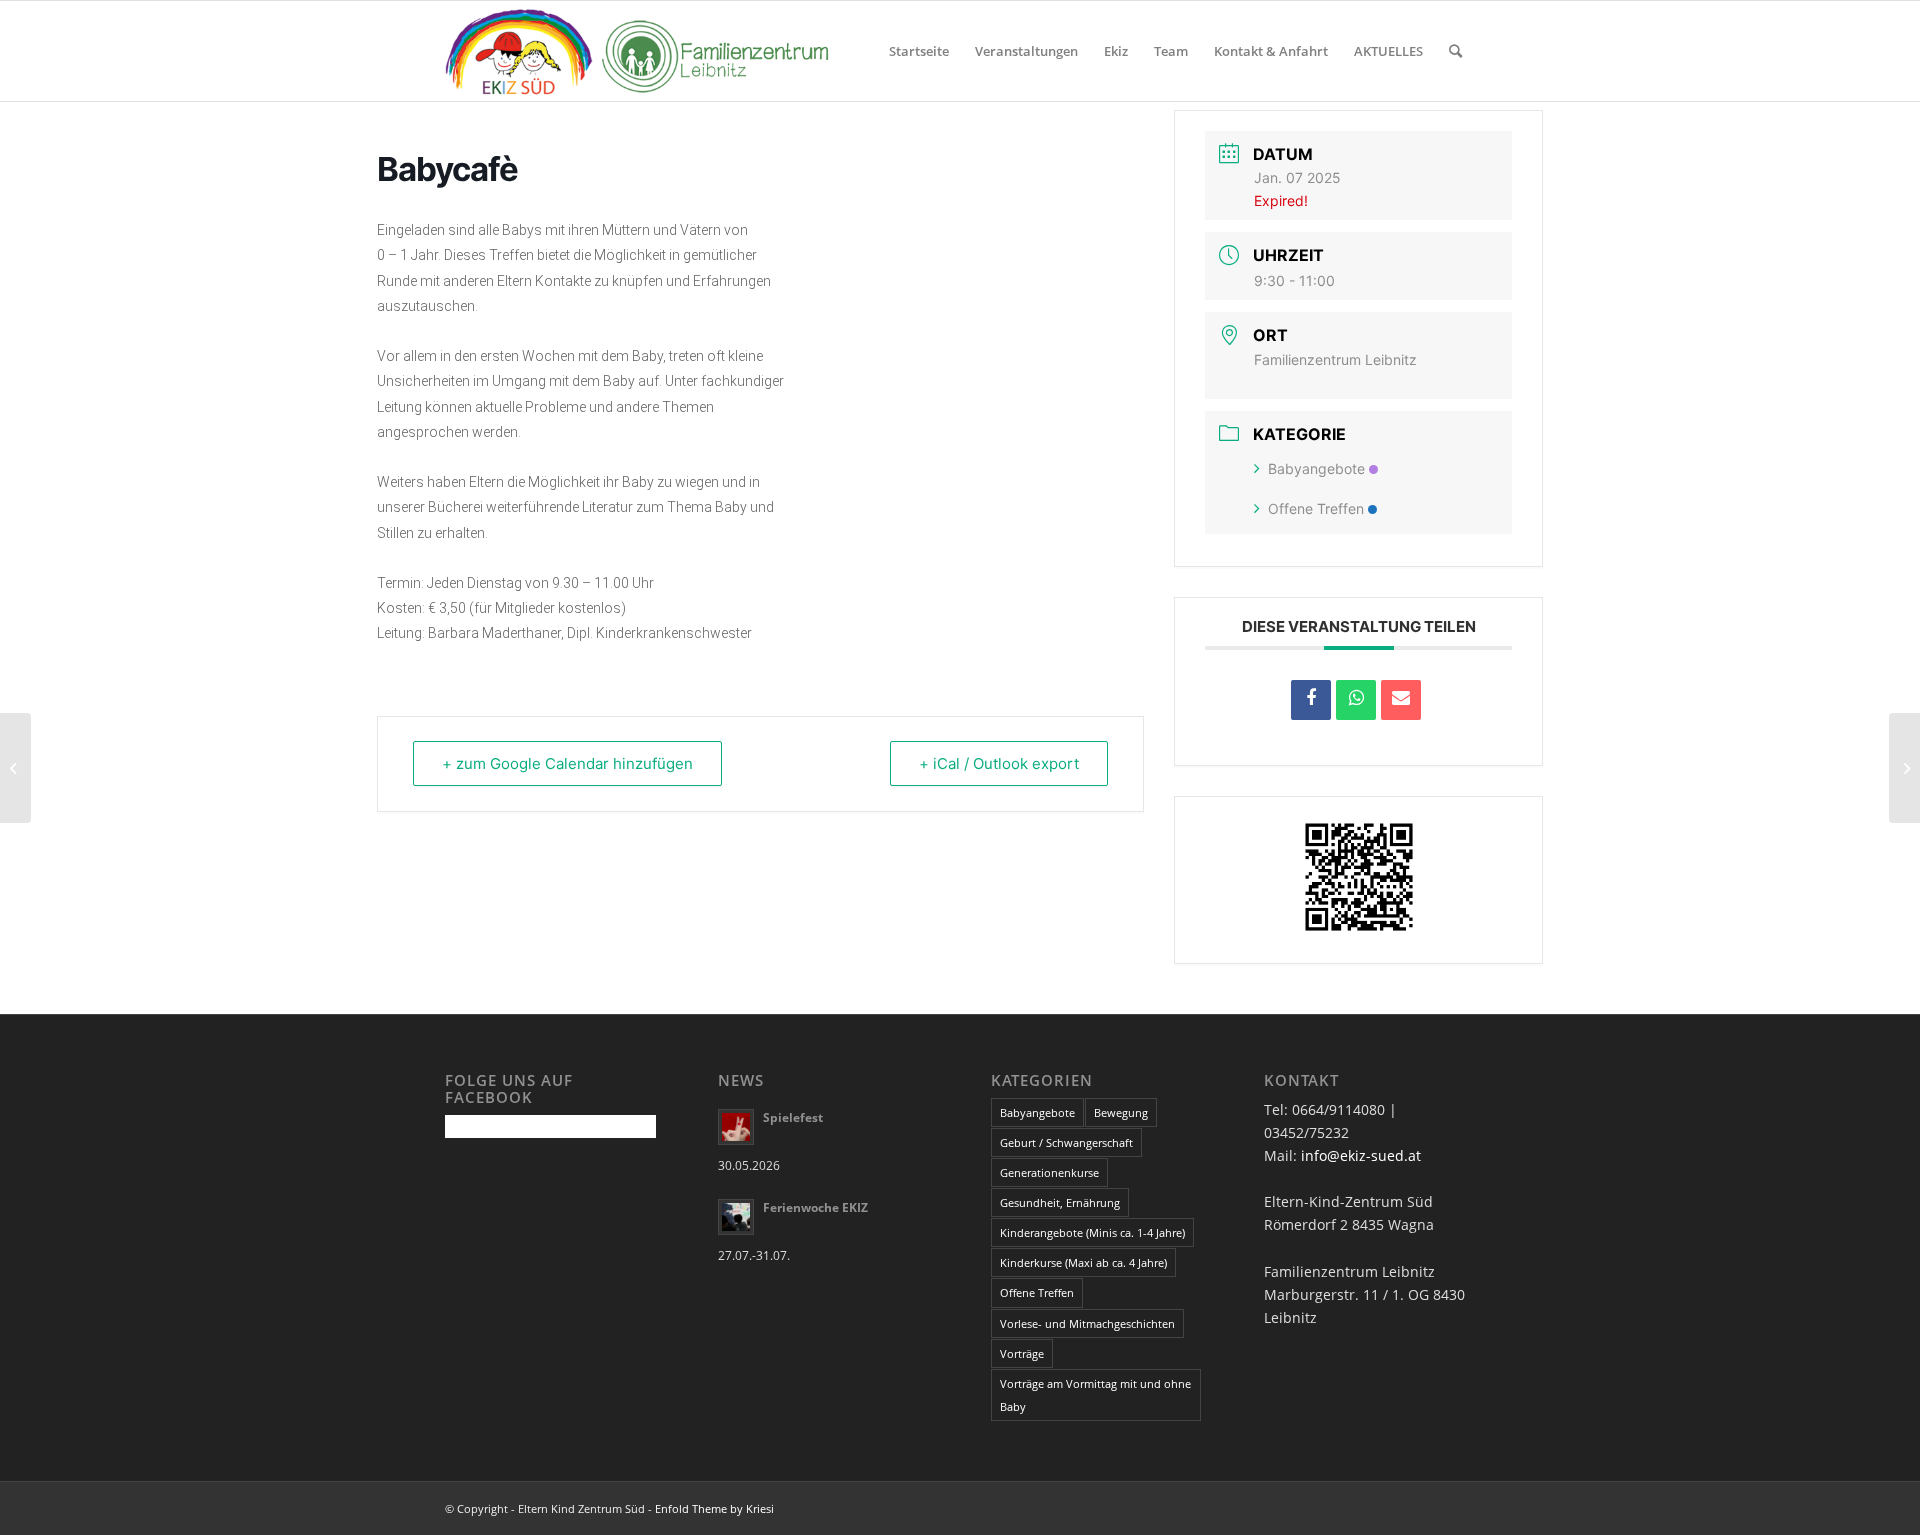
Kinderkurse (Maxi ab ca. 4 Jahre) (1083, 1262)
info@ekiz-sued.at (1361, 1155)
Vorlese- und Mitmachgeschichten (1087, 1323)
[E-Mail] (1401, 700)
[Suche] (1455, 51)
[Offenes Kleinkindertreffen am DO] (15, 768)
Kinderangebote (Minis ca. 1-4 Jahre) (1092, 1232)
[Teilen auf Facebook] (1311, 700)
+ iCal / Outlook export (999, 763)
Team (1171, 51)
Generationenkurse (1049, 1172)
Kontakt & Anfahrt (1271, 51)
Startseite (919, 51)
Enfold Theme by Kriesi (714, 1508)
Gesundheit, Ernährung (1060, 1202)
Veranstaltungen (1026, 51)
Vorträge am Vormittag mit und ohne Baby (1095, 1395)
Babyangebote (1316, 468)
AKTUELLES (1388, 51)
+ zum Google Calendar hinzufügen (567, 763)
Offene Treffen (1316, 508)
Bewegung (1121, 1112)
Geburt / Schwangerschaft (1066, 1142)
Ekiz (1116, 51)
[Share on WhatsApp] (1356, 700)
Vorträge (1022, 1353)
